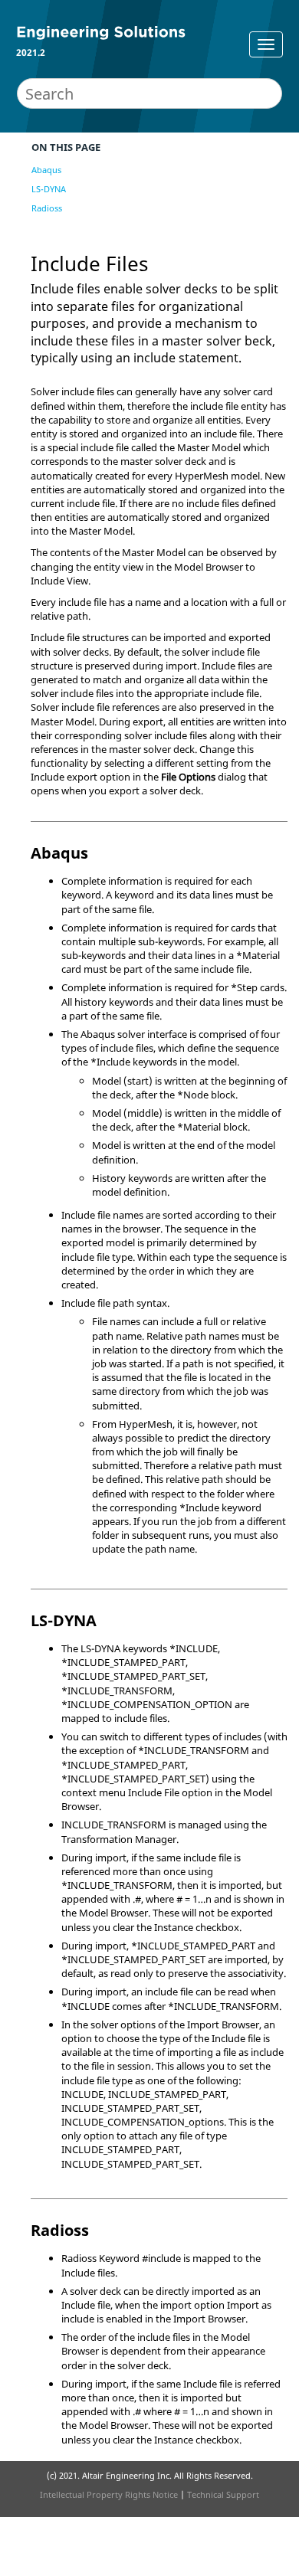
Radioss (47, 208)
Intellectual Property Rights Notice (109, 2494)
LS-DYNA (49, 189)
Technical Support (223, 2494)
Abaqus (46, 170)
